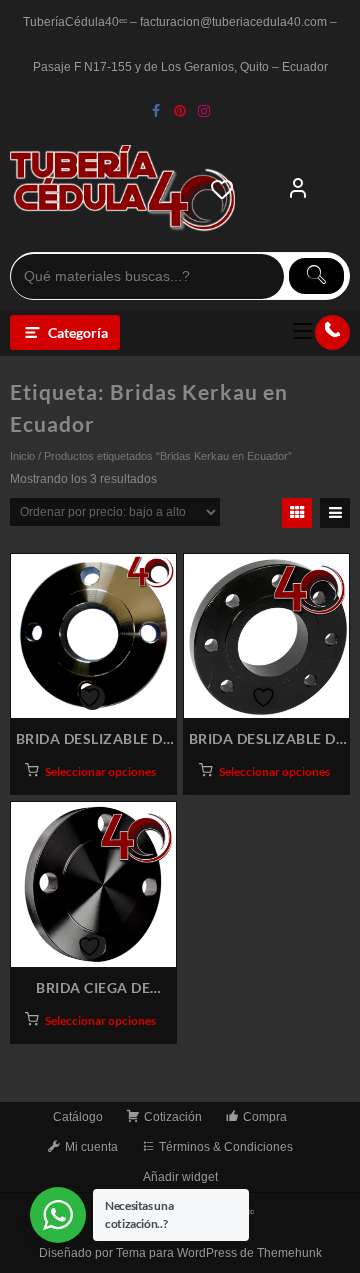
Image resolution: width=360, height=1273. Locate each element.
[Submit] (316, 276)
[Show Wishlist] (228, 189)
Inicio (22, 456)
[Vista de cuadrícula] (297, 513)
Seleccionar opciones (100, 771)
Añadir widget (180, 1177)
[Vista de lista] (335, 513)
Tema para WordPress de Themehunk (219, 1253)
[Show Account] (298, 189)
